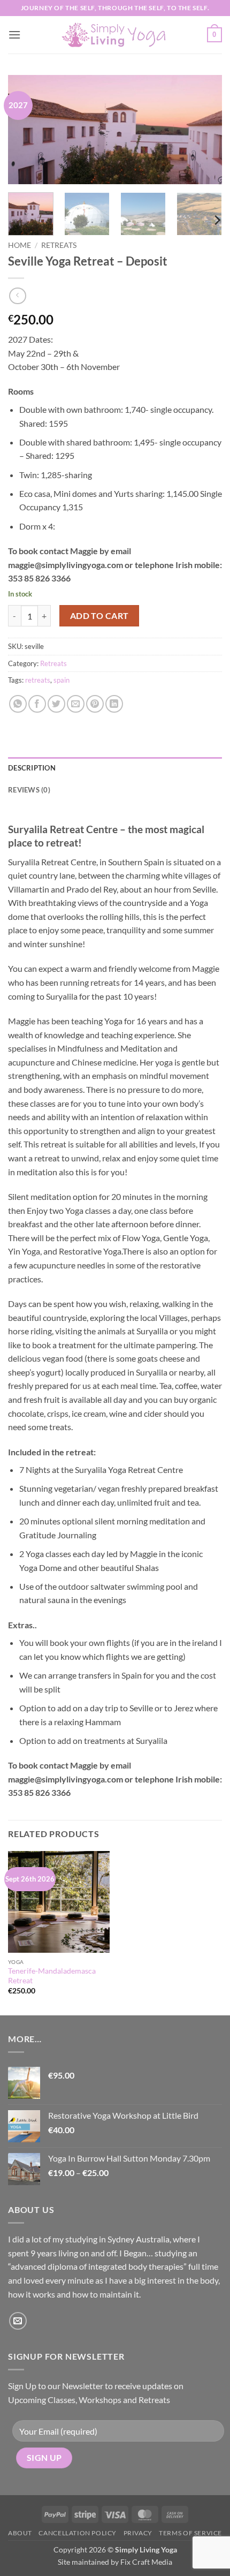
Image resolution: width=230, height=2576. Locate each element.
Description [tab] (32, 768)
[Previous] (26, 130)
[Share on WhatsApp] (18, 704)
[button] (14, 35)
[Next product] (17, 296)
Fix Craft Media (146, 2562)
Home (20, 245)
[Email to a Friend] (76, 704)
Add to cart (99, 616)
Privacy (138, 2533)
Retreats (59, 245)
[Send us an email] (18, 2321)
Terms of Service (190, 2533)
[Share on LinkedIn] (114, 704)
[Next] (204, 130)
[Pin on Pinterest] (95, 704)
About (20, 2533)
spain (62, 680)
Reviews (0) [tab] (29, 790)
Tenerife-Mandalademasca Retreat (52, 1976)
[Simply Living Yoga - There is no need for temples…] (115, 35)
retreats (38, 680)
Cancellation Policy (78, 2533)
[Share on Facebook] (37, 704)
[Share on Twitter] (56, 704)
